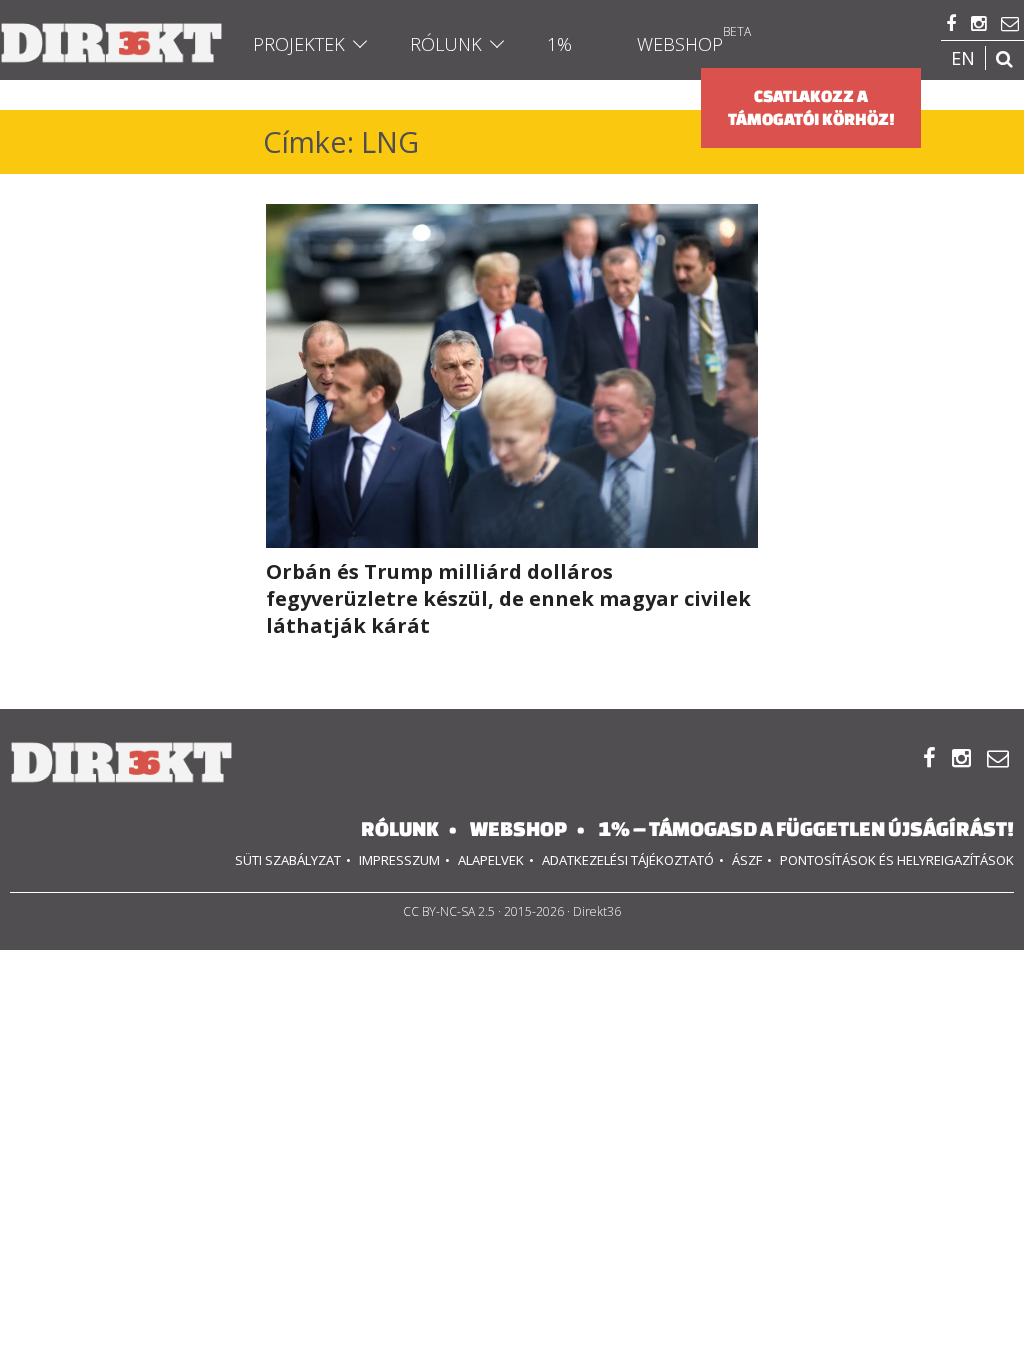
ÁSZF (747, 860)
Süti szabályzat (288, 860)
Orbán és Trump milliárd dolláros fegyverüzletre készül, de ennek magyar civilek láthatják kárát (508, 598)
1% (559, 44)
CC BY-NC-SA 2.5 (449, 911)
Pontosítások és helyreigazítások (897, 860)
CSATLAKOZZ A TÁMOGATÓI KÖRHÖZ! (811, 107)
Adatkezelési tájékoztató (628, 860)
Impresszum (399, 860)
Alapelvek (491, 860)
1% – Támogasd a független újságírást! (806, 828)
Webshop (680, 44)
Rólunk (446, 44)
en (963, 58)
